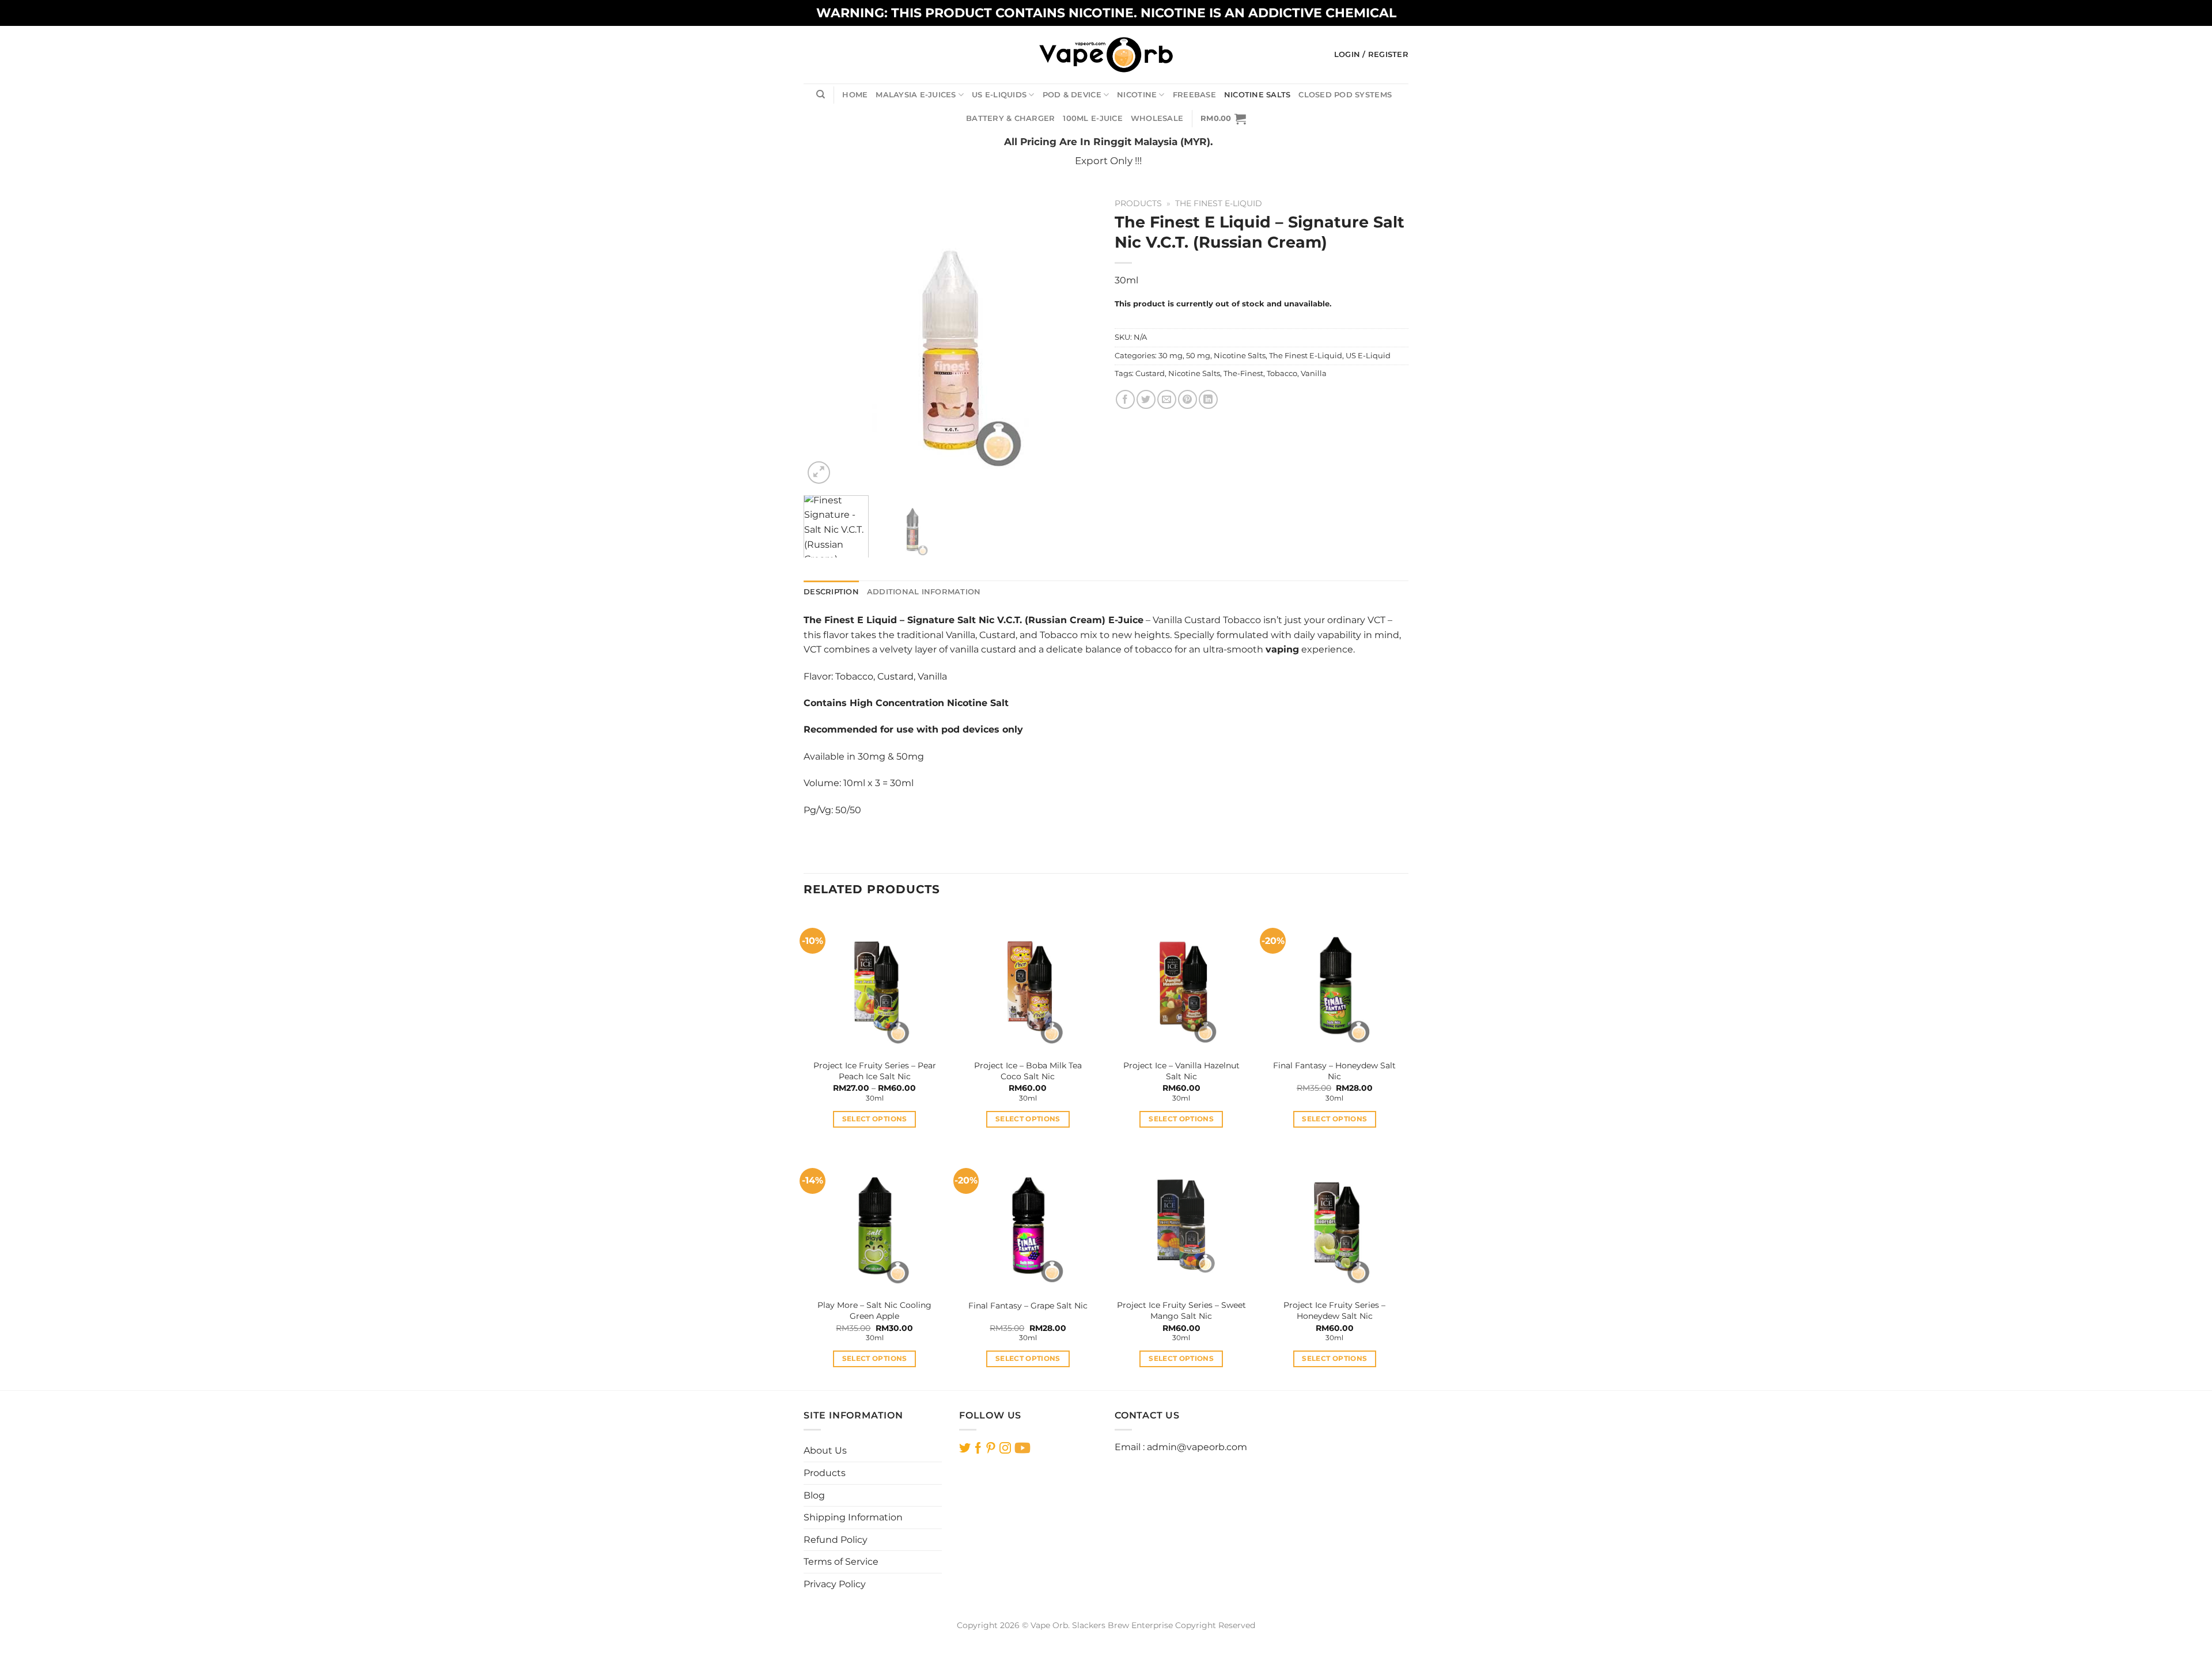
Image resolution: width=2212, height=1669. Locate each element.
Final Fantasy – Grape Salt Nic (1028, 1306)
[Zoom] (819, 473)
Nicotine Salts (1257, 95)
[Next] (1077, 340)
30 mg (1171, 356)
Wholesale (1157, 118)
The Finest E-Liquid (1219, 203)
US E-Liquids (999, 95)
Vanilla (1314, 373)
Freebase (1194, 95)
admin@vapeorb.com (1197, 1447)
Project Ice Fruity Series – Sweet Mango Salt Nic (1181, 1310)
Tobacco (1282, 373)
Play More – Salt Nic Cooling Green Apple (874, 1310)
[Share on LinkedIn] (1208, 399)
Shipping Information (853, 1517)
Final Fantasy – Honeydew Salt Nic (1334, 1071)
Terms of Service (841, 1562)
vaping (1282, 649)
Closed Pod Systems (1345, 95)
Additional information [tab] (924, 592)
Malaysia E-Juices (916, 95)
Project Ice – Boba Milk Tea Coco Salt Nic (1028, 1071)
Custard (1150, 373)
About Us (825, 1450)
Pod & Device (1072, 95)
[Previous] (824, 340)
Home (855, 95)
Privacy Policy (835, 1584)
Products (1138, 203)
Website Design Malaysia (1106, 1638)
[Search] (821, 94)
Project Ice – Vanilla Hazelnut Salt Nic (1181, 1071)
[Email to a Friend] (1167, 399)
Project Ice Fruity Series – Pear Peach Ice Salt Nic (875, 1071)
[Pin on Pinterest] (1188, 399)
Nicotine (1137, 95)
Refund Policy (836, 1540)
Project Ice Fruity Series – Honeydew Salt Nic (1334, 1310)
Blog (814, 1495)
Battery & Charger (1010, 118)
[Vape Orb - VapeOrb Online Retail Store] (1106, 54)
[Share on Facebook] (1125, 399)
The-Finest (1243, 373)
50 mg (1198, 356)
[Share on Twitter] (1146, 399)
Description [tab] (831, 592)
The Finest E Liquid (850, 620)
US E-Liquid (1368, 356)
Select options (875, 1119)
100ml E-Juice (1092, 118)
